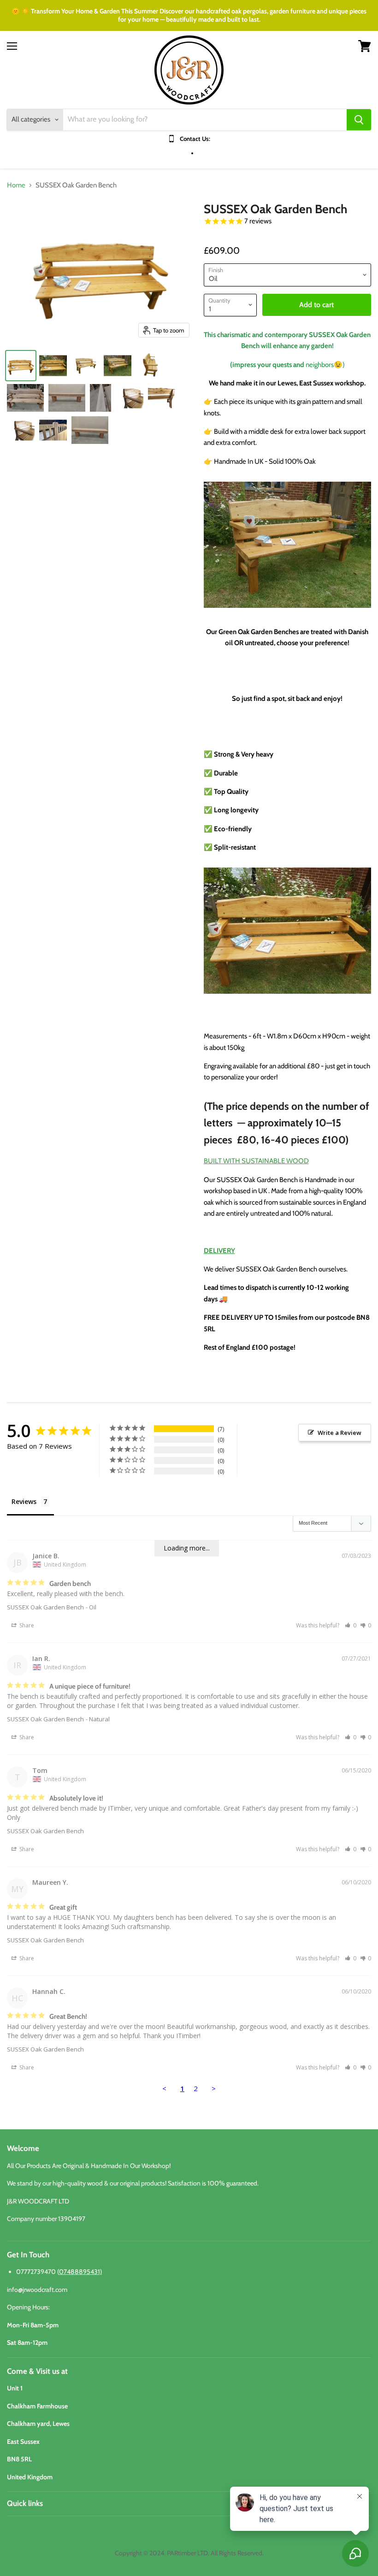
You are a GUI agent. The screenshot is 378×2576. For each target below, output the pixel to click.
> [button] (214, 2088)
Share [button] (26, 1625)
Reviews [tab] (24, 1501)
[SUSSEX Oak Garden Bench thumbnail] (21, 366)
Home (16, 185)
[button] (351, 1625)
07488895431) (80, 2272)
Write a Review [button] (340, 1433)
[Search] (359, 120)
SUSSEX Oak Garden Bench (45, 1607)
